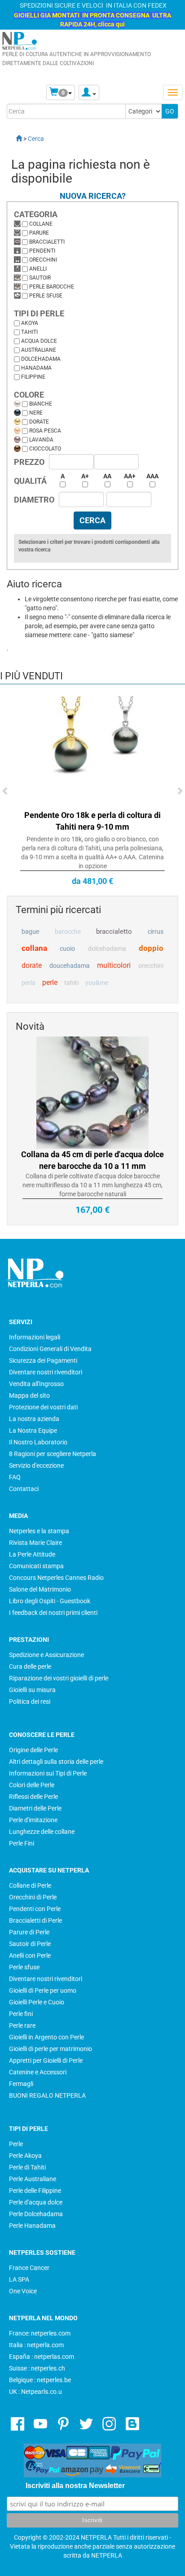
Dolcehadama (41, 359)
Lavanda (41, 440)
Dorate (39, 422)
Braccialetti (47, 242)
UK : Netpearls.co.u (35, 2392)
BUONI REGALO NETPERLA (47, 2095)
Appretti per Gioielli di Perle (46, 2060)
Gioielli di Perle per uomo (43, 1990)
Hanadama (36, 368)
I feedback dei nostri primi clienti (53, 1613)
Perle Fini (22, 1843)
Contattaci (24, 1489)
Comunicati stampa (36, 1566)
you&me (97, 983)
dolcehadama (107, 949)
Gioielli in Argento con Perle (46, 2037)
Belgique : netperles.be (40, 2380)
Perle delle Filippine (35, 2191)
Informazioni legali (35, 1337)
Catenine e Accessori (38, 2072)
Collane (41, 224)
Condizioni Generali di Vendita (50, 1349)
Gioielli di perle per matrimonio (51, 2049)
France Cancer (29, 2268)
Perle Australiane (33, 2179)
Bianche (41, 404)
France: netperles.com (40, 2333)
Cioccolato (45, 449)
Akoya (30, 323)
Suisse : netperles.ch (37, 2368)
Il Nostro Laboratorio (38, 1442)
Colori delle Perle (32, 1785)
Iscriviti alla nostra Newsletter (75, 2486)
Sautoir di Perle (30, 1944)
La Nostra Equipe (33, 1430)
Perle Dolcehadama (36, 2214)
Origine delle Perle (33, 1750)
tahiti (71, 983)
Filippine (33, 377)
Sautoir (40, 278)
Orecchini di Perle (33, 1897)
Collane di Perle (30, 1885)
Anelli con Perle (30, 1955)
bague (30, 932)
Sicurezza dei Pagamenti (43, 1360)
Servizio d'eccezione (36, 1465)
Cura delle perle (30, 1666)
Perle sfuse (46, 296)
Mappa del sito (29, 1395)
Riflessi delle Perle (33, 1797)
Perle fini (21, 2014)
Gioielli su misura (32, 1690)
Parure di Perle (29, 1932)
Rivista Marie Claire (35, 1543)
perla (29, 983)
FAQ (15, 1477)
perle (50, 982)
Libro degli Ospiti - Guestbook (50, 1601)
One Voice (23, 2291)
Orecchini (43, 260)
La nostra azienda (34, 1419)
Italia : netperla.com (36, 2345)
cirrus (156, 932)
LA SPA (19, 2279)
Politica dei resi (30, 1701)
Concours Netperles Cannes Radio (56, 1578)
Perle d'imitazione (33, 1820)
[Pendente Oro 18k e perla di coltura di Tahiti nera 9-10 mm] (92, 751)
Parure (39, 233)
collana (34, 948)
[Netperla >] (14, 139)
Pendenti (42, 251)
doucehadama (70, 966)
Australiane (39, 350)
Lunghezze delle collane (42, 1832)
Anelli (38, 269)
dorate (32, 965)
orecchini (151, 966)
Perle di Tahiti (27, 2167)
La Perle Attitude (32, 1554)
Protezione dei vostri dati (43, 1407)
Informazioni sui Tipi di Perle (48, 1773)
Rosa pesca (45, 431)
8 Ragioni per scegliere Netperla (53, 1454)
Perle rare (22, 2025)
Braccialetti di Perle (35, 1920)
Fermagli (21, 2084)
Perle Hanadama (32, 2226)
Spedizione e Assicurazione (46, 1655)
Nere (36, 413)
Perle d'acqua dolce (36, 2202)
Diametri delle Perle (35, 1808)
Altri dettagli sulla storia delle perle (56, 1762)
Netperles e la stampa (39, 1531)
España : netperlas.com (42, 2357)
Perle (16, 2144)
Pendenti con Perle (35, 1909)
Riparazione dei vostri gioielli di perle (59, 1678)
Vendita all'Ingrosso (36, 1384)
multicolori (114, 965)
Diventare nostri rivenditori (46, 1372)
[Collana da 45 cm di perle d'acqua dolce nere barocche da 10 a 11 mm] (92, 1092)
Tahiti (29, 332)
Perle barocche (52, 287)
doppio (151, 948)
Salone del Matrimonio (40, 1589)
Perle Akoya (25, 2156)
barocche (68, 932)
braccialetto (114, 932)
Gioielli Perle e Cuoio (37, 2002)
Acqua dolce (39, 341)
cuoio (67, 949)
